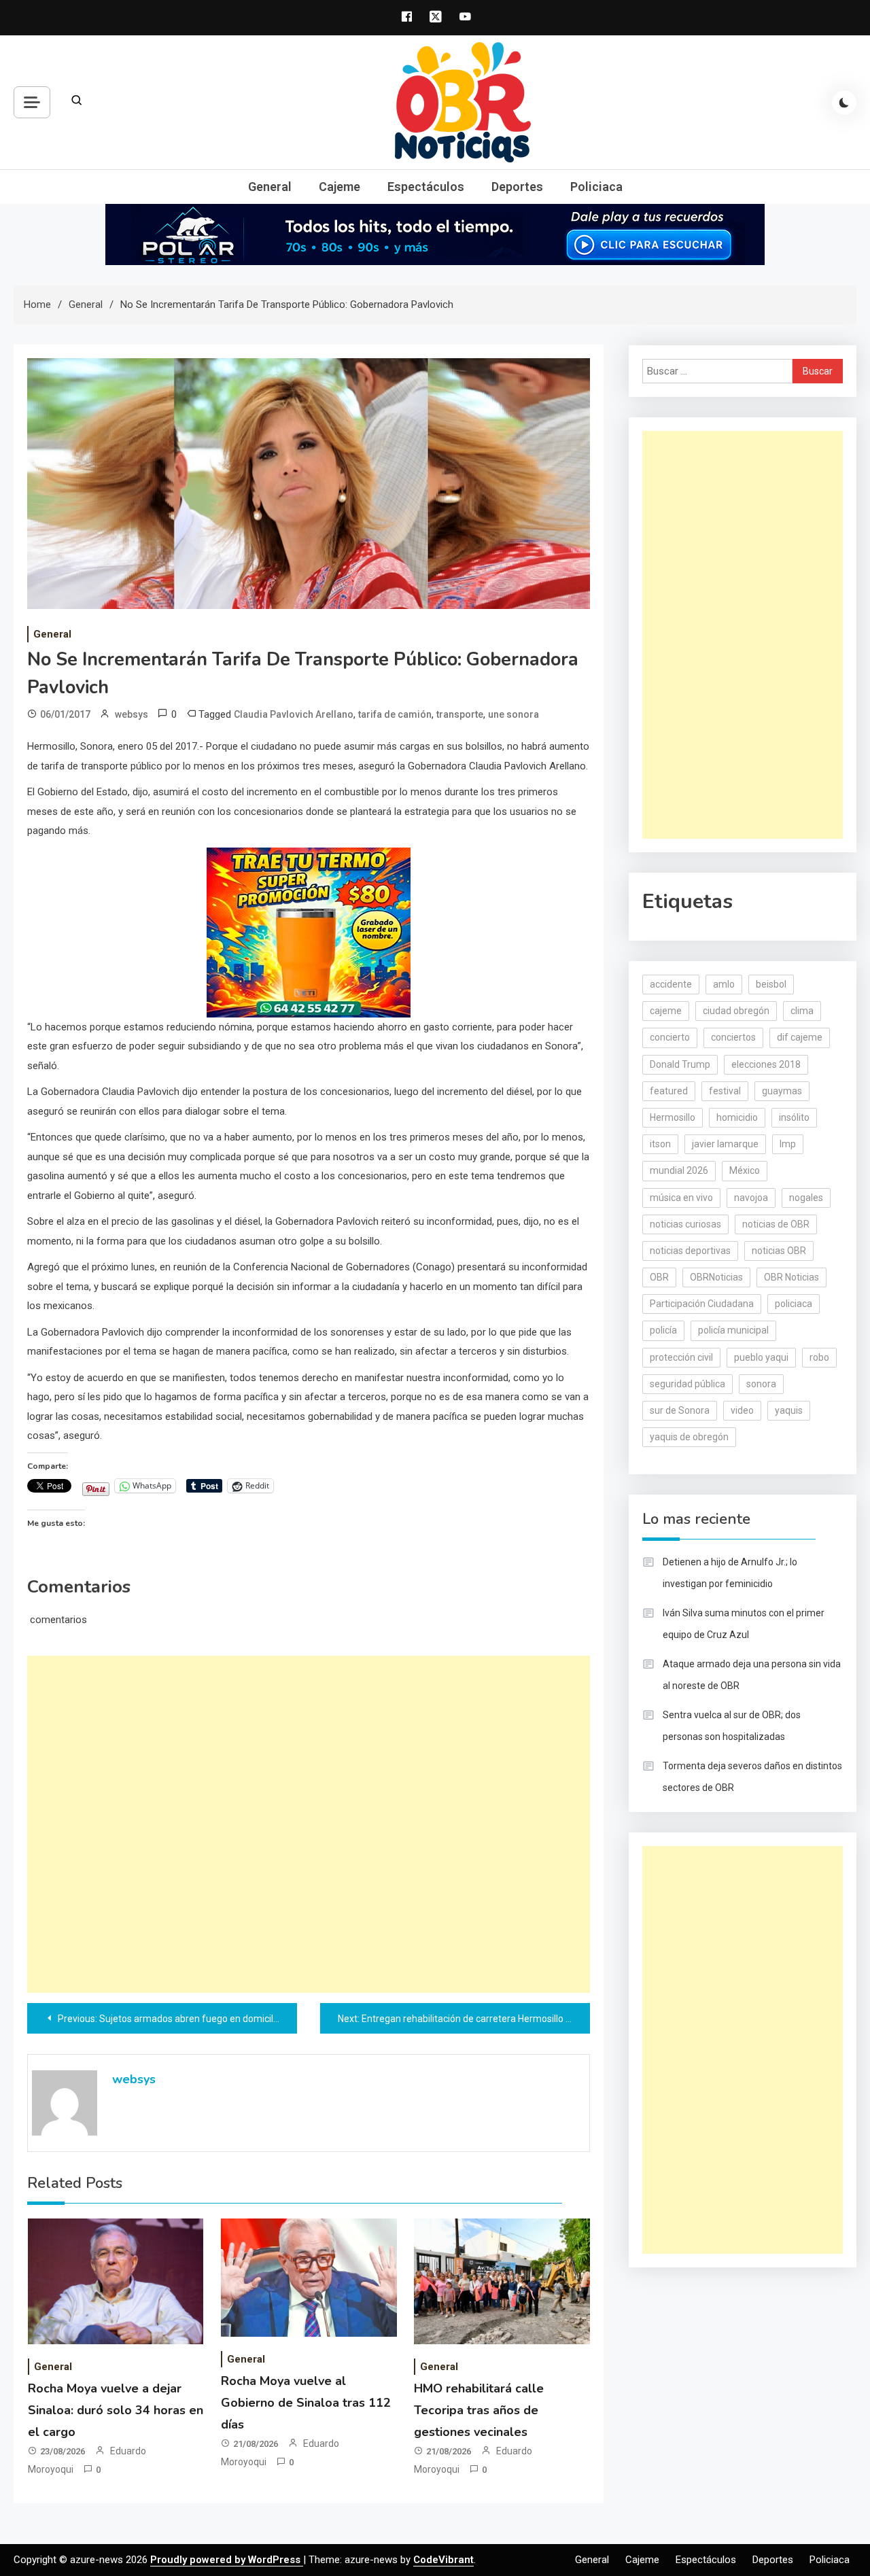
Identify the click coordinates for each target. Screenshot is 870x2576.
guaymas (782, 1091)
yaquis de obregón (689, 1437)
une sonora (514, 714)
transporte (460, 714)
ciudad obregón (736, 1011)
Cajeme (340, 187)
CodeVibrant (443, 2560)
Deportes (517, 187)
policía (663, 1330)
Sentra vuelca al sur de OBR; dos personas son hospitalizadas (732, 1726)
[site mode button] (844, 103)
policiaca (794, 1304)
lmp (788, 1144)
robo (819, 1357)
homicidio (737, 1117)
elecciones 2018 (766, 1064)
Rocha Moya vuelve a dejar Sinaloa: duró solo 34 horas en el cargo (116, 2410)
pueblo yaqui (761, 1357)
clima (802, 1011)
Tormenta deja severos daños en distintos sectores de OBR (752, 1777)
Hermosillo (673, 1117)
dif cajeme (800, 1037)
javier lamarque (725, 1144)
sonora (761, 1384)
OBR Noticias (791, 1277)
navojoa (751, 1198)
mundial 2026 (679, 1170)
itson (660, 1144)
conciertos (733, 1037)
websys (132, 714)
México (745, 1170)
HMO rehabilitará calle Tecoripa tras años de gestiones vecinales (479, 2410)
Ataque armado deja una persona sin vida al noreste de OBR (752, 1675)
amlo (724, 984)
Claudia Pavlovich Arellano (294, 714)
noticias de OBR (776, 1224)
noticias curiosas (685, 1224)
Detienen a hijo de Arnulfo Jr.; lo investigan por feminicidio (730, 1573)
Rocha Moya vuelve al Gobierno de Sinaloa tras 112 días (306, 2403)
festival (725, 1091)
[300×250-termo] (309, 932)
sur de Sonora (680, 1410)
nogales (806, 1198)
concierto (670, 1037)
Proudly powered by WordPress (227, 2560)
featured (669, 1091)
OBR (659, 1277)
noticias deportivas (690, 1251)
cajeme (666, 1011)
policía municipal (733, 1330)
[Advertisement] (309, 1824)
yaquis (789, 1410)
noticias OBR (779, 1251)
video (742, 1410)
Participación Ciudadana (702, 1304)
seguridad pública (688, 1384)
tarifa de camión (395, 714)
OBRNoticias (716, 1277)
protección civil (681, 1357)
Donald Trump (680, 1064)
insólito (794, 1117)
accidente (671, 984)
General (270, 187)
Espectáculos (426, 187)
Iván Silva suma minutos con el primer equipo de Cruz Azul (744, 1624)
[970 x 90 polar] (435, 234)
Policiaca (596, 187)
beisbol (771, 984)
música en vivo (681, 1198)
